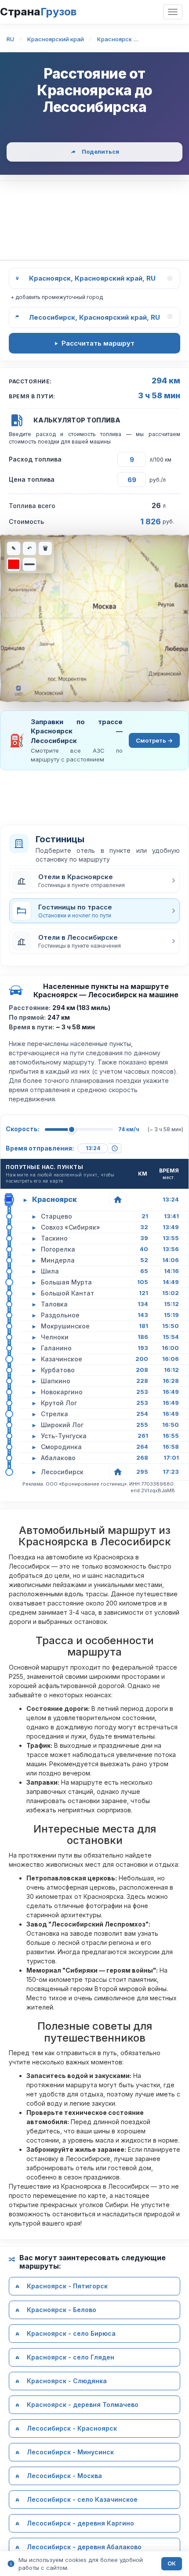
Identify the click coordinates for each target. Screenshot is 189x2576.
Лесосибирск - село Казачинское (82, 2499)
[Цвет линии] (14, 564)
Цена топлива (32, 479)
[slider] (72, 1129)
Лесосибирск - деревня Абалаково (84, 2547)
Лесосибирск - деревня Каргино (80, 2523)
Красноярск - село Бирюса (71, 2333)
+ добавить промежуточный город (57, 297)
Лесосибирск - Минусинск (70, 2452)
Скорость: (23, 1129)
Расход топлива (35, 459)
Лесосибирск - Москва (64, 2476)
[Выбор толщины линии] (29, 564)
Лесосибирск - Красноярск (72, 2428)
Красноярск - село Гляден (71, 2357)
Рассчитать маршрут (98, 343)
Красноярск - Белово (62, 2310)
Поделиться (100, 152)
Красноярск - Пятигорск (67, 2286)
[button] (94, 880)
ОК (172, 2563)
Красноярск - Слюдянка (67, 2381)
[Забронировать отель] (118, 1200)
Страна (38, 12)
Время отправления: (40, 1148)
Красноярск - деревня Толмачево (83, 2405)
